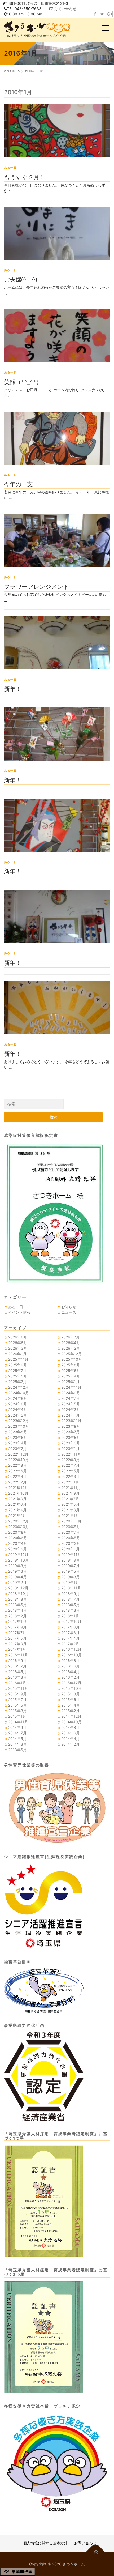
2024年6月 (18, 1404)
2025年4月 (71, 1376)
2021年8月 (17, 1499)
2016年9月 (17, 1660)
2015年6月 (71, 1699)
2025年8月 (71, 1365)
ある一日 (10, 168)
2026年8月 (18, 1337)
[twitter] (102, 14)
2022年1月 (70, 1482)
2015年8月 (71, 1694)
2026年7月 (71, 1337)
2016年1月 (17, 1683)
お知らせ (69, 1307)
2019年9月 (71, 1560)
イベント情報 (19, 1312)
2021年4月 (17, 1510)
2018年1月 (70, 1616)
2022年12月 (18, 1454)
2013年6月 (17, 1750)
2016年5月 (17, 1672)
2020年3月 (71, 1543)
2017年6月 (70, 1633)
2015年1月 (17, 1716)
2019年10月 (18, 1560)
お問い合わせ (65, 9)
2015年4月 (71, 1705)
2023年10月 (19, 1426)
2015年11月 (18, 1688)
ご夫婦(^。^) (20, 279)
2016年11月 (18, 1655)
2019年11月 (71, 1554)
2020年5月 (71, 1538)
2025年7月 (17, 1370)
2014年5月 (17, 1739)
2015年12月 (71, 1683)
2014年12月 (71, 1716)
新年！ (12, 689)
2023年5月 (71, 1437)
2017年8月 (70, 1627)
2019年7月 (70, 1566)
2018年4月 (17, 1610)
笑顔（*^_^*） (23, 382)
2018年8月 (17, 1599)
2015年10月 (71, 1688)
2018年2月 (17, 1616)
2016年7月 (17, 1666)
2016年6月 (71, 1666)
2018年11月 (71, 1588)
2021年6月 (17, 1504)
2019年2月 (17, 1582)
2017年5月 (17, 1638)
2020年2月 (17, 1549)
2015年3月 (17, 1711)
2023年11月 (71, 1421)
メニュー (105, 28)
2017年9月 (17, 1627)
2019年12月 (18, 1554)
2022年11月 (71, 1454)
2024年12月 (18, 1387)
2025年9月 (18, 1365)
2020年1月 (70, 1549)
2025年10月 (72, 1359)
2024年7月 (71, 1398)
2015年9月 (17, 1694)
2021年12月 (18, 1488)
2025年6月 (71, 1370)
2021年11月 (71, 1488)
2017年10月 (71, 1621)
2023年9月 (71, 1426)
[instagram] (110, 14)
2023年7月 (71, 1432)
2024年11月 (71, 1387)
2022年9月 (71, 1460)
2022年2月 (17, 1482)
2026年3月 (18, 1348)
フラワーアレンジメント (36, 586)
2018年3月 (71, 1610)
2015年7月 (17, 1699)
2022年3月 (71, 1476)
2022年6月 (17, 1471)
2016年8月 (71, 1660)
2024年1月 (70, 1415)
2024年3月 (71, 1409)
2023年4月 (18, 1443)
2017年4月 (70, 1638)
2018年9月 (71, 1594)
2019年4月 (17, 1577)
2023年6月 (18, 1437)
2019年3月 (71, 1577)
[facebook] (95, 14)
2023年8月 (18, 1432)
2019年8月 (17, 1566)
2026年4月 (71, 1343)
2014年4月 (71, 1739)
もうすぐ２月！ (24, 177)
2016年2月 (70, 1677)
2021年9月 (70, 1493)
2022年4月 (17, 1476)
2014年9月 (17, 1727)
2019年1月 (70, 1582)
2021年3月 (70, 1510)
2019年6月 (17, 1571)
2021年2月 (17, 1515)
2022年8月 (17, 1465)
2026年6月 (18, 1343)
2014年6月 (71, 1733)
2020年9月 (71, 1527)
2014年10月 (71, 1722)
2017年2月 (70, 1644)
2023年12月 (18, 1421)
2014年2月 (70, 1744)
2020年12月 (18, 1521)
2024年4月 (18, 1409)
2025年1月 (70, 1382)
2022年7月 (70, 1465)
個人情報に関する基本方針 (45, 2543)
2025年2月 (17, 1382)
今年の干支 (18, 484)
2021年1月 (70, 1515)
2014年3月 (17, 1744)
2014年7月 (17, 1733)
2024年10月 (19, 1393)
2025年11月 (18, 1359)
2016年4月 (71, 1672)
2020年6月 (18, 1538)
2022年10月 (18, 1460)
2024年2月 (17, 1415)
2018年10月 (18, 1594)
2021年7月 (70, 1499)
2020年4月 (18, 1543)
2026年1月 (17, 1354)
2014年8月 (71, 1727)
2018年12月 (18, 1588)
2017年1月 (17, 1649)
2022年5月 (71, 1471)
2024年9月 (71, 1393)
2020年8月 (18, 1532)
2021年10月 (18, 1493)
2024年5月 (71, 1404)
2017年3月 (17, 1644)
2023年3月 (71, 1443)
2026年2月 (71, 1348)
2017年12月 (18, 1621)
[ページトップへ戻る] (96, 2552)
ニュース (69, 1312)
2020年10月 (19, 1527)
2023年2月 (17, 1449)
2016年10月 (71, 1655)
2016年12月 (71, 1649)
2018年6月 (17, 1605)
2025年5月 (18, 1376)
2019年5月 (71, 1571)
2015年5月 (17, 1705)
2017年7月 (17, 1633)
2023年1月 (70, 1449)
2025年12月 (71, 1354)
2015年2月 (70, 1711)
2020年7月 (71, 1532)
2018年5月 (71, 1605)
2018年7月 (70, 1599)
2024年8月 (18, 1398)
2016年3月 (17, 1677)
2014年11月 (18, 1722)
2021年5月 (70, 1504)
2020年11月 (71, 1521)
